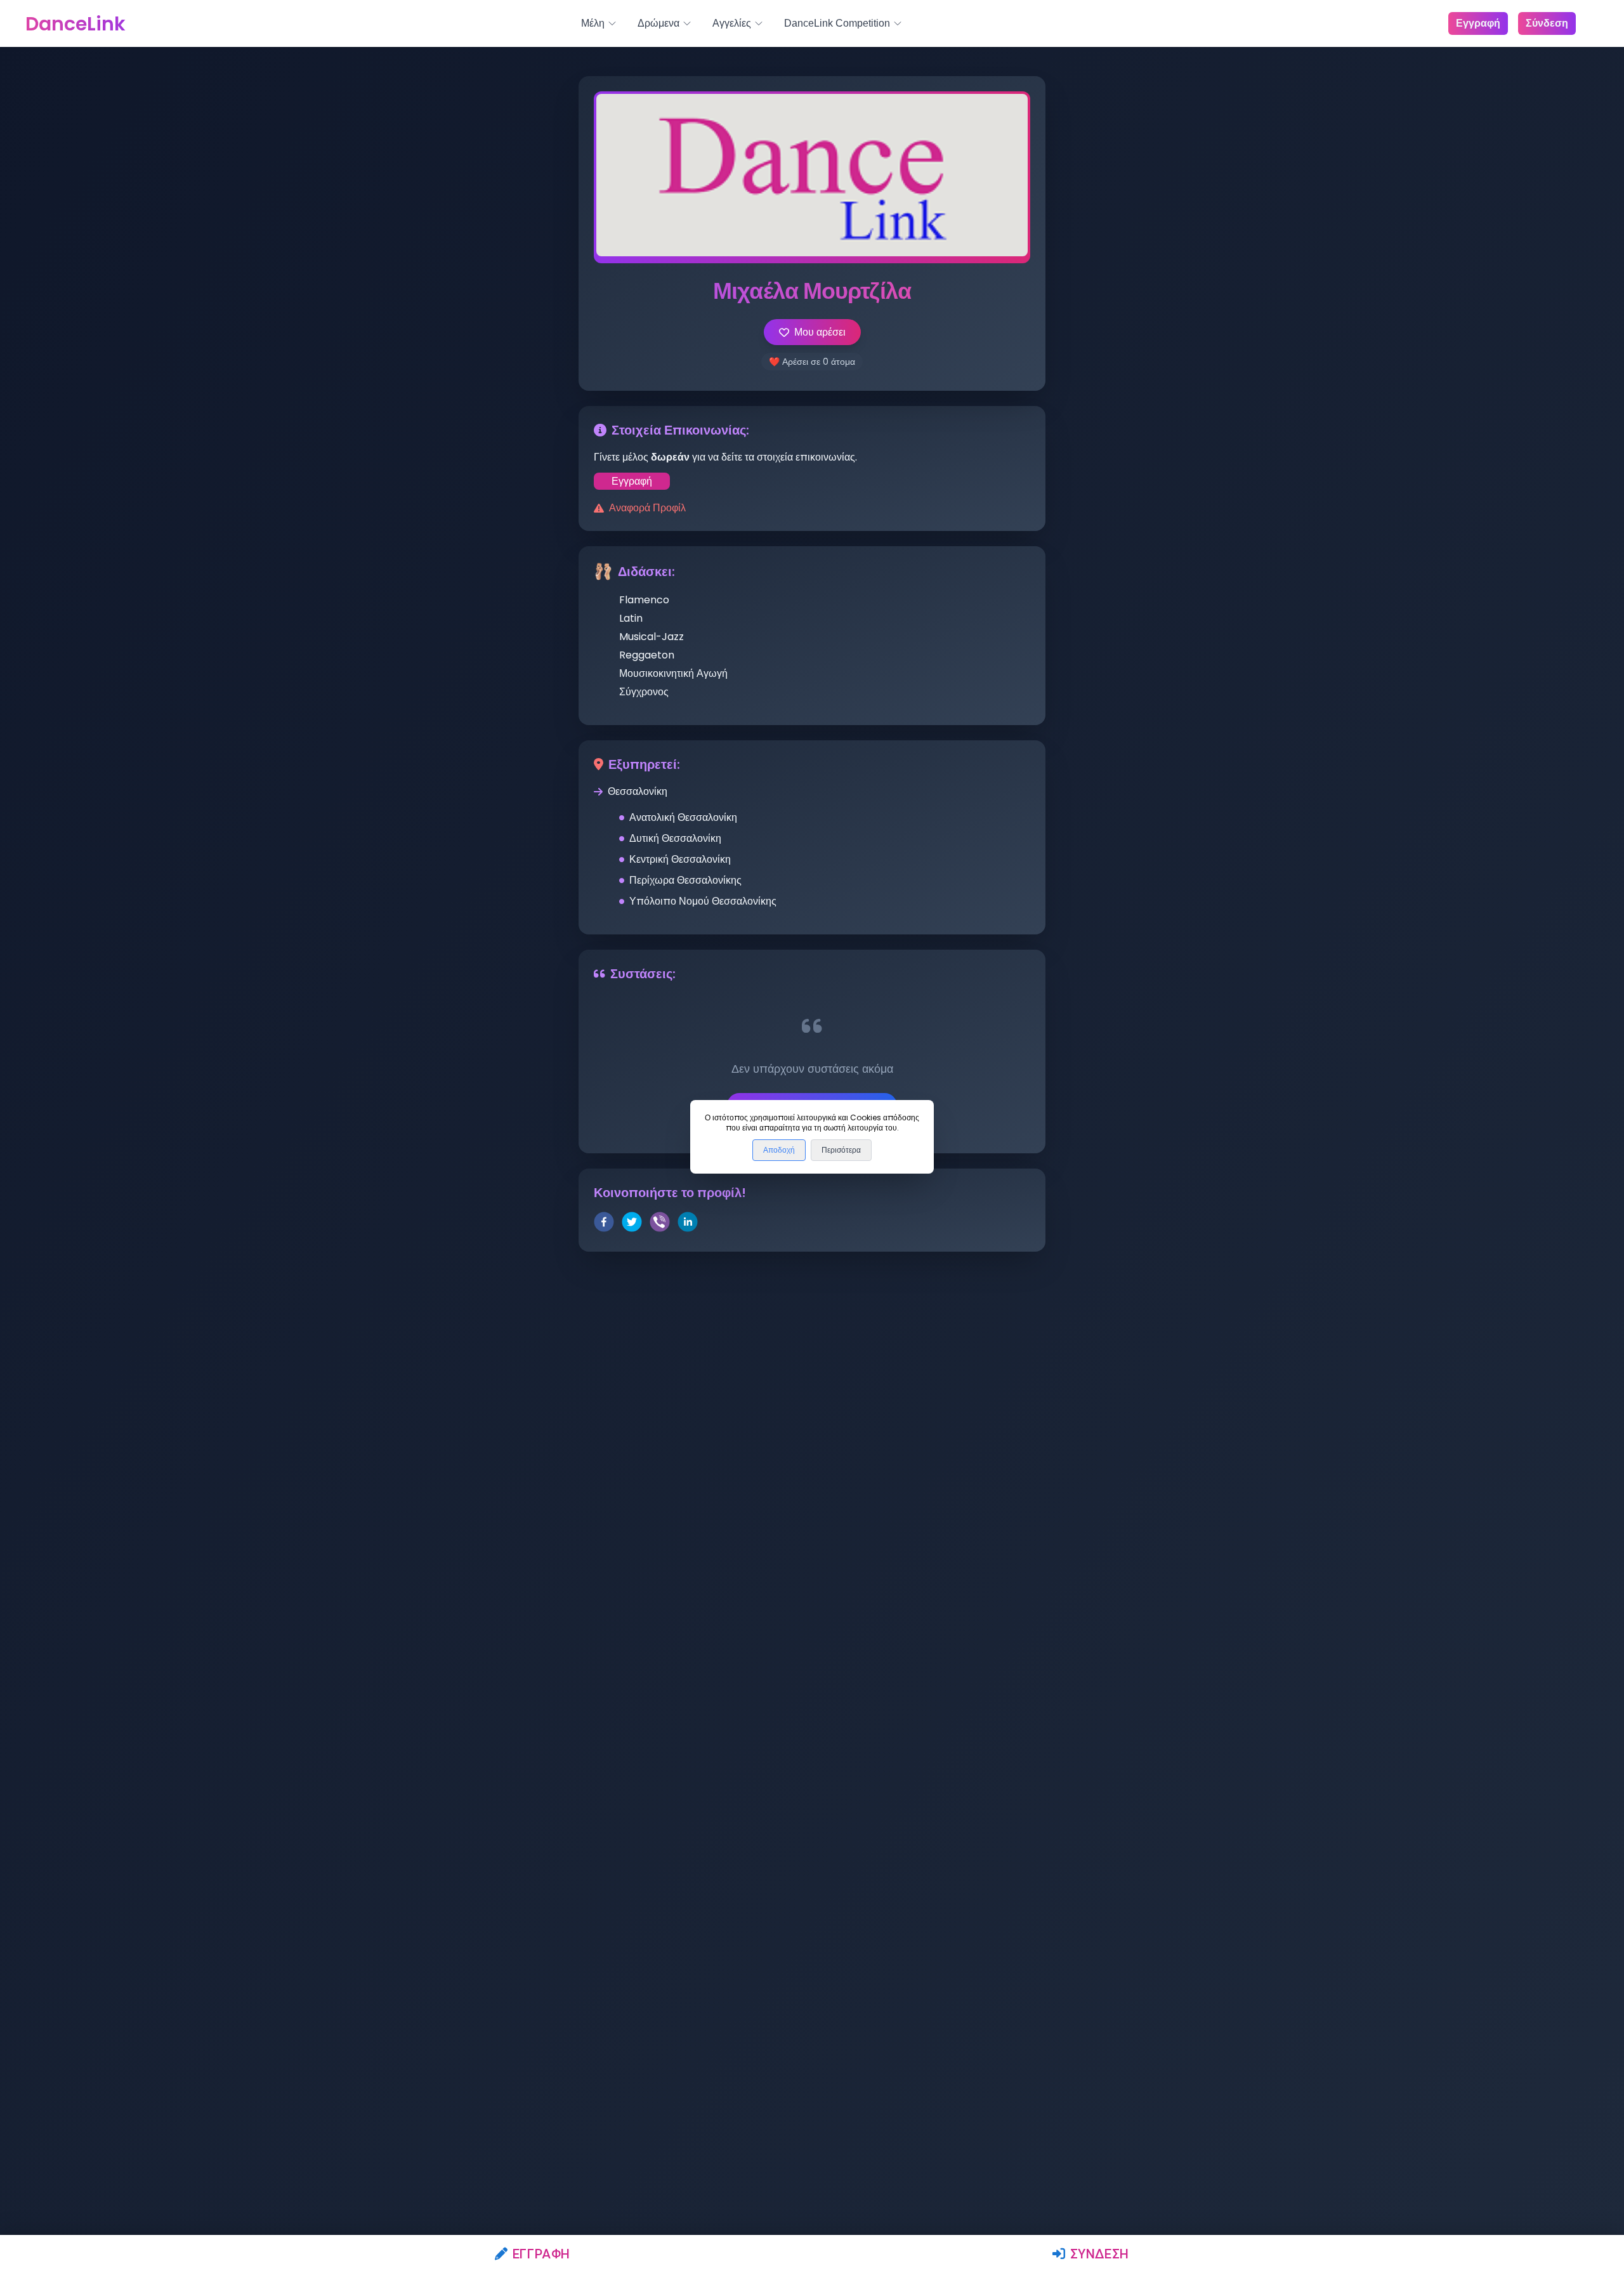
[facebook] (604, 1224)
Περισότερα (841, 1150)
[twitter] (632, 1224)
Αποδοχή (779, 1150)
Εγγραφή (541, 2254)
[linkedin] (688, 1224)
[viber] (660, 1224)
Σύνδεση (1100, 2254)
